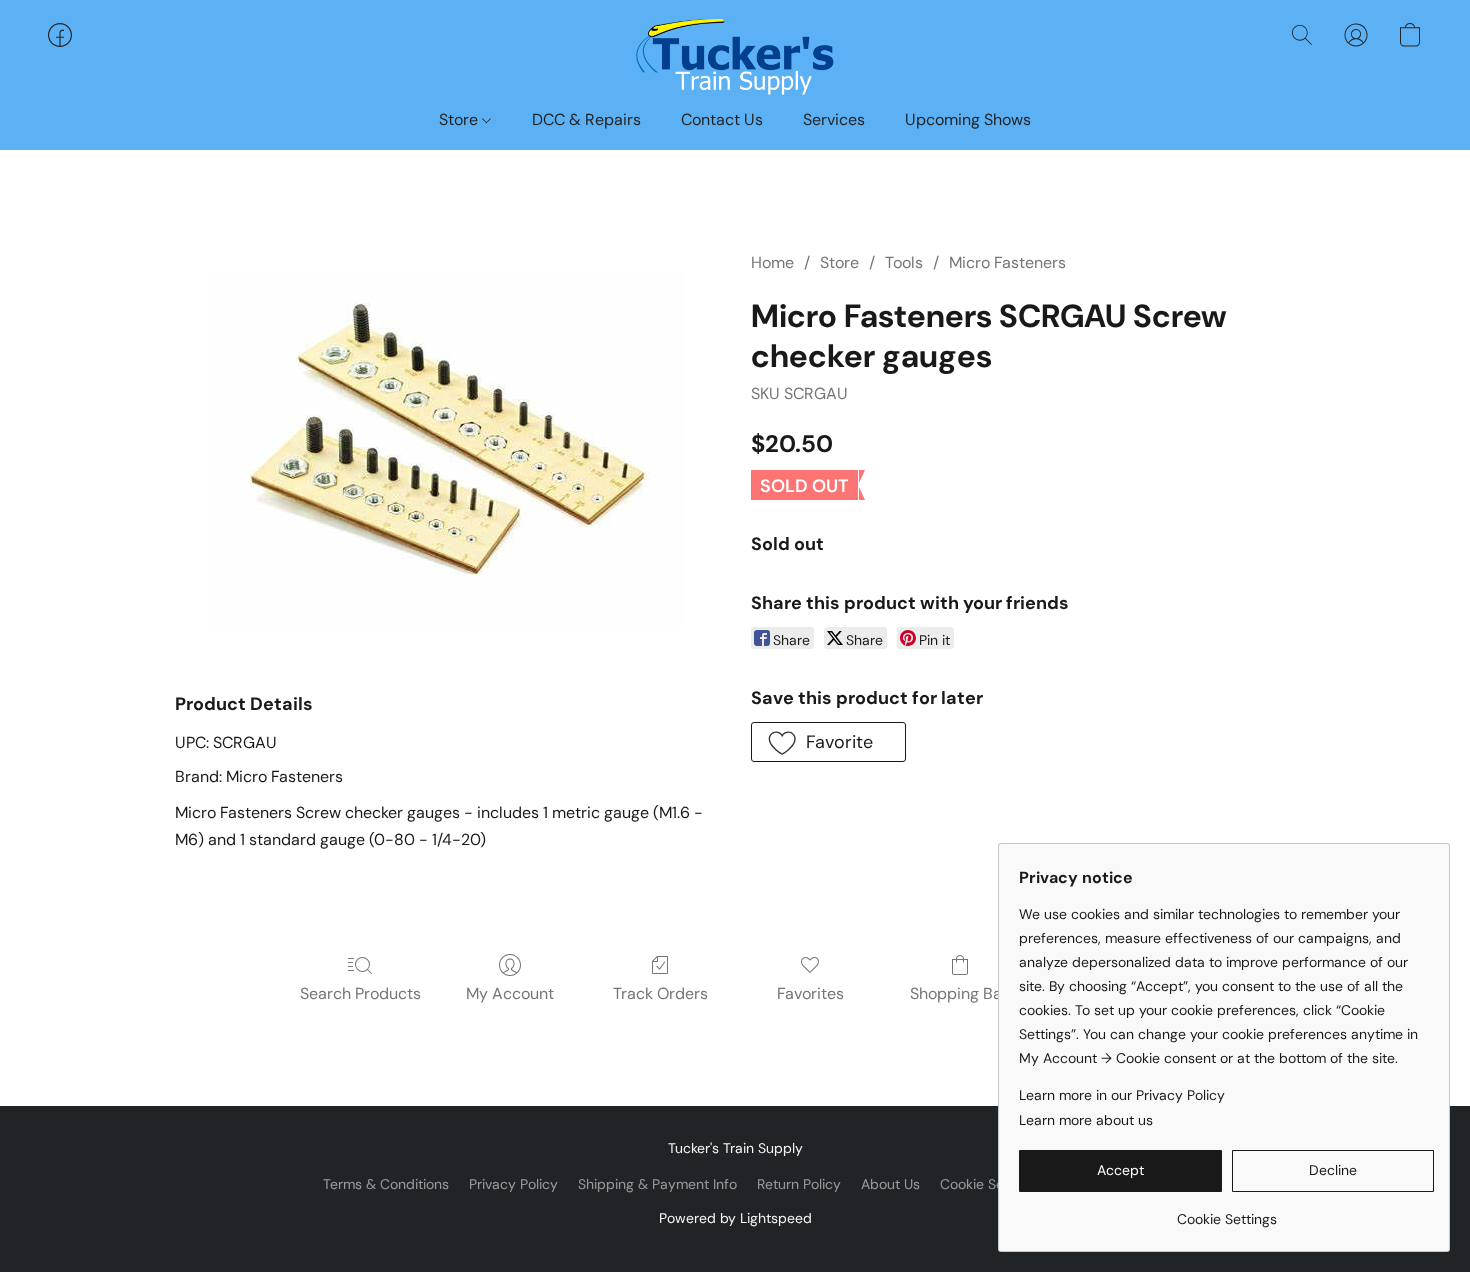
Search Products (360, 993)
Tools (904, 262)
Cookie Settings (990, 1184)
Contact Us (722, 119)
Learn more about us (1086, 1120)
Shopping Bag (960, 993)
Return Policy (799, 1184)
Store (460, 119)
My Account (510, 993)
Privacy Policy (513, 1184)
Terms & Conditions (386, 1184)
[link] (1226, 1211)
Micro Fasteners (1007, 262)
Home (772, 262)
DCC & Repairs (586, 119)
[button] (735, 55)
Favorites (810, 993)
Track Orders (660, 993)
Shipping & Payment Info (657, 1184)
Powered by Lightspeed (735, 1218)
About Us (890, 1184)
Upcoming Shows (968, 119)
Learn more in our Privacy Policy (1122, 1095)
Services (834, 119)
